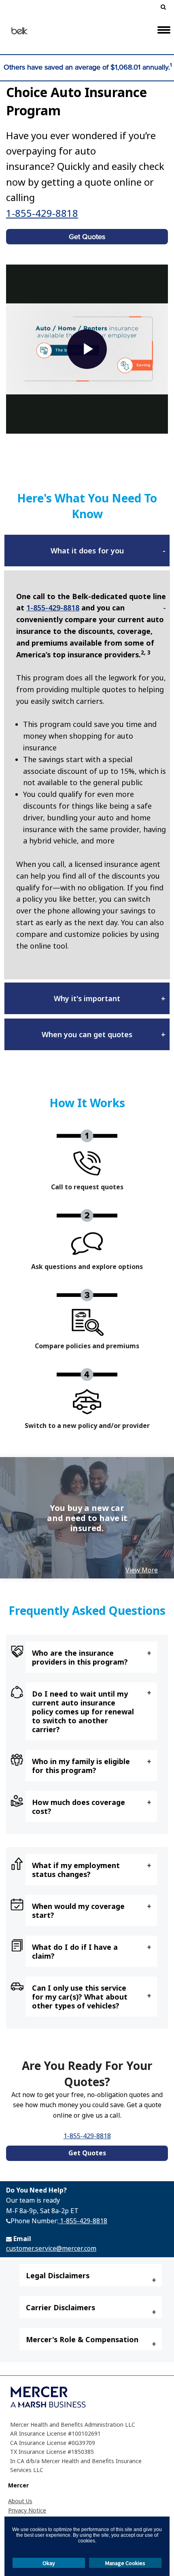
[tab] (91, 1657)
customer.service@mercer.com (51, 2248)
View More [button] (142, 1570)
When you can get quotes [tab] (87, 1034)
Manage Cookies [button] (125, 2563)
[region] (87, 1518)
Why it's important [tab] (87, 998)
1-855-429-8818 (42, 213)
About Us (20, 2501)
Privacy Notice (27, 2510)
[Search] (160, 8)
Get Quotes (87, 237)
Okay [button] (49, 2563)
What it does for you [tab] (87, 551)
